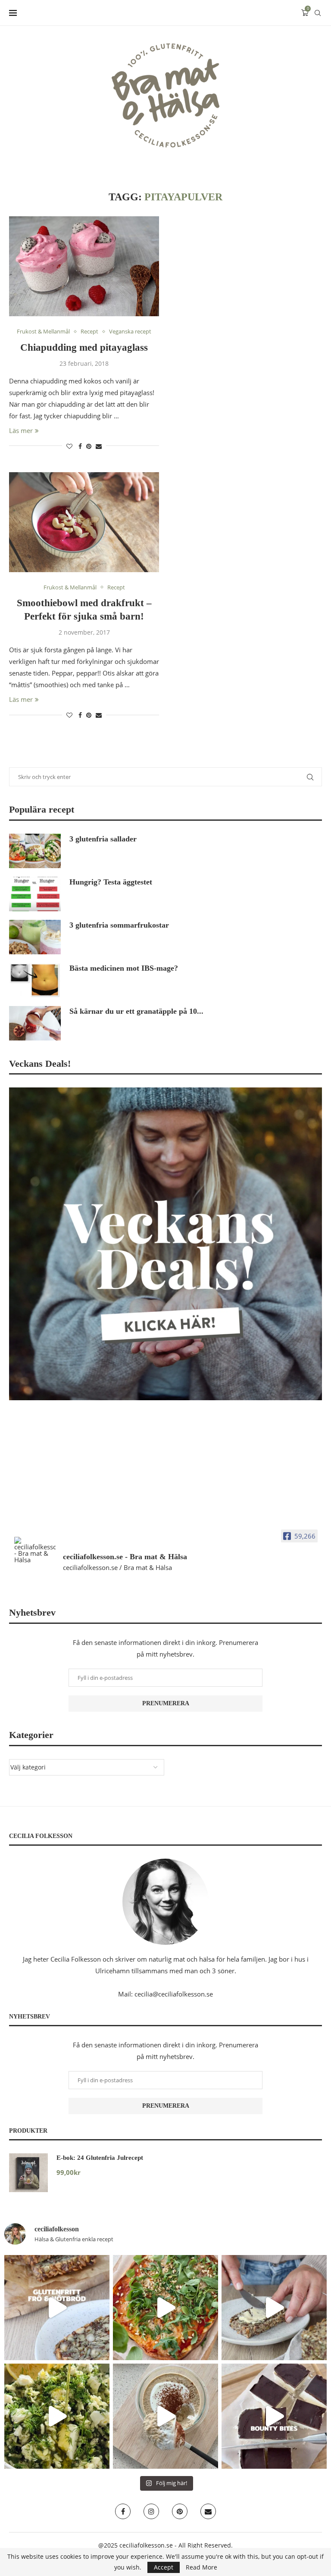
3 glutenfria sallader (103, 839)
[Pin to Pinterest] (89, 446)
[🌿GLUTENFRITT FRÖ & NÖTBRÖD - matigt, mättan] (57, 2308)
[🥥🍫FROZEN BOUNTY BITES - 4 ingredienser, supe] (274, 2416)
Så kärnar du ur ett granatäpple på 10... (136, 1011)
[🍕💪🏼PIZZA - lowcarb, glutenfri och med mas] (165, 2308)
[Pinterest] (180, 2511)
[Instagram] (151, 2511)
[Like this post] (69, 446)
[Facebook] (123, 2511)
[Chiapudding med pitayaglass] (84, 266)
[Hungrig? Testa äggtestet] (35, 894)
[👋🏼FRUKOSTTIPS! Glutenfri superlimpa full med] (274, 2308)
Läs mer (21, 430)
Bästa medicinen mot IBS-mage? (124, 968)
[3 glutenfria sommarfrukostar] (35, 937)
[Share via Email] (99, 446)
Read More (201, 2567)
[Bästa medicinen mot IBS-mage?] (35, 980)
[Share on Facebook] (80, 446)
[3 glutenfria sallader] (35, 851)
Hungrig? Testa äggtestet (111, 882)
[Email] (208, 2511)
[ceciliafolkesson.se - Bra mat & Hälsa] (35, 1550)
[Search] (318, 13)
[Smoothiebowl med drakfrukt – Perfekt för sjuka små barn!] (84, 522)
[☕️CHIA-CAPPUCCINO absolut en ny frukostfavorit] (165, 2416)
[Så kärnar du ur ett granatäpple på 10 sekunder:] (35, 1023)
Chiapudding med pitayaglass (84, 347)
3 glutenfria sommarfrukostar (119, 925)
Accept (164, 2567)
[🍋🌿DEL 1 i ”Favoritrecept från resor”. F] (57, 2416)
